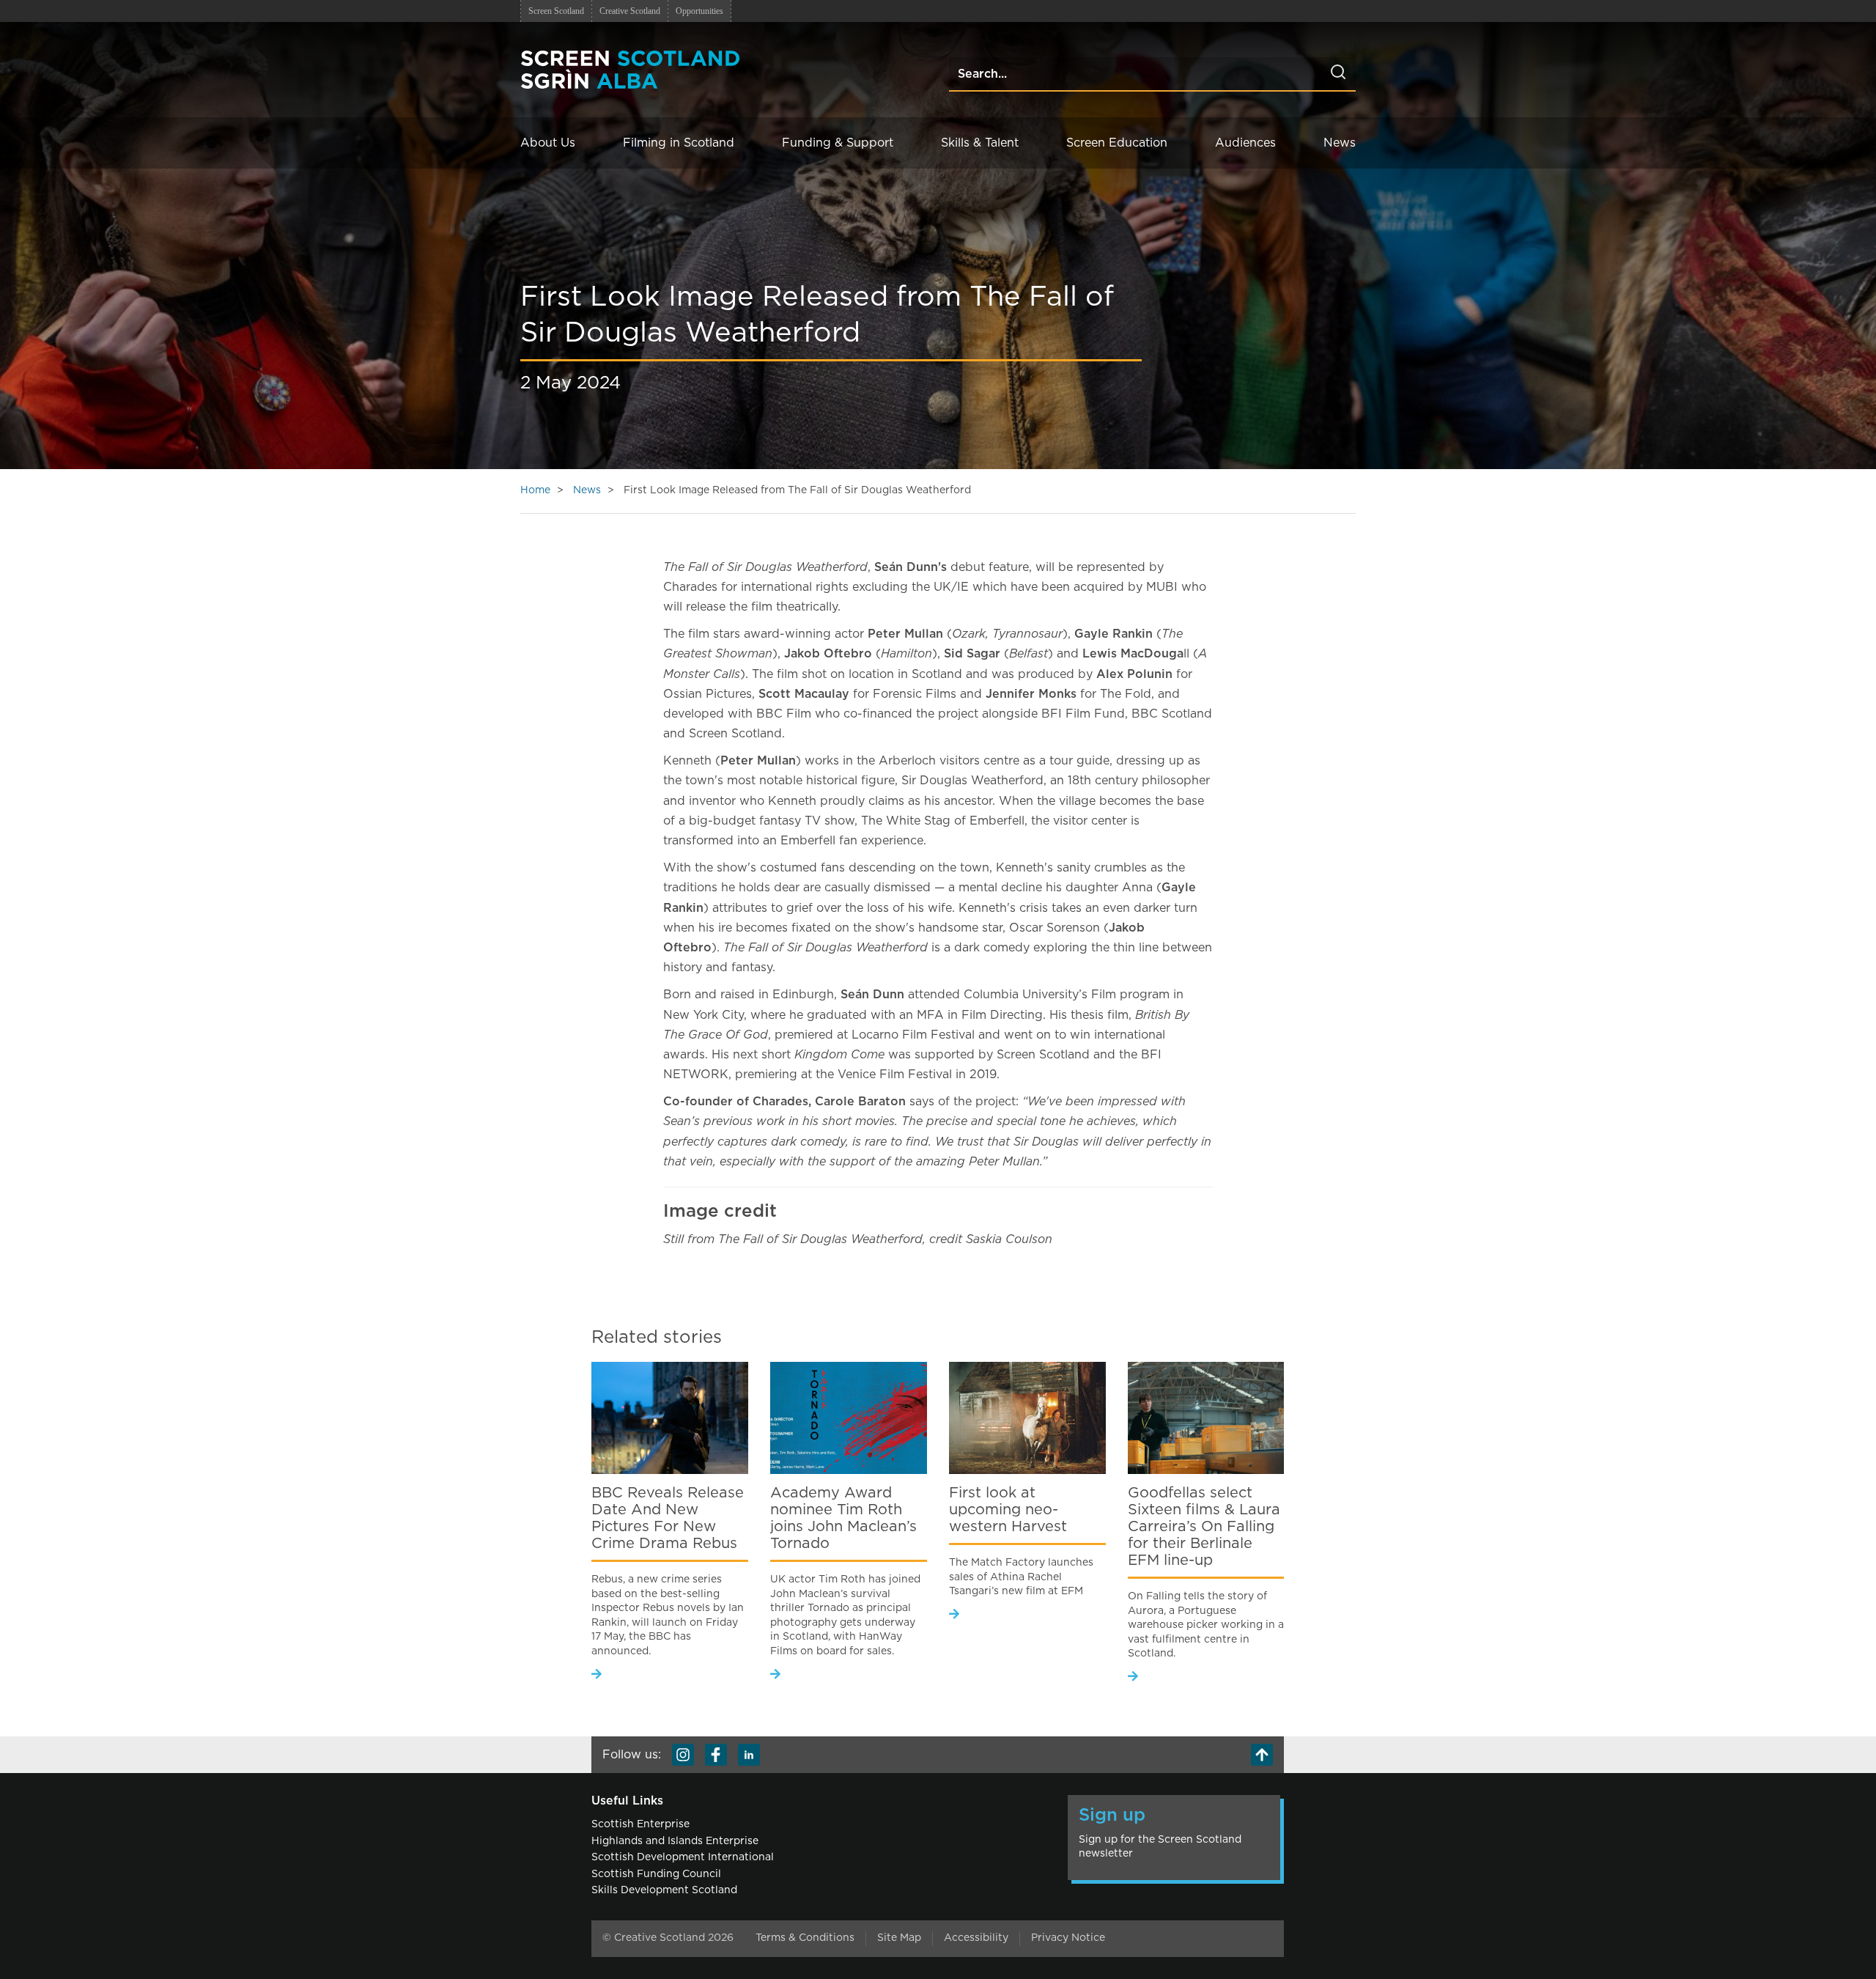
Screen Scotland (556, 11)
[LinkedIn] (749, 1755)
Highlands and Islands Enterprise (675, 1841)
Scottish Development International (683, 1857)
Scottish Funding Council (656, 1874)
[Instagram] (683, 1755)
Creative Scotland (630, 11)
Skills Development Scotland (664, 1890)
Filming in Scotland (679, 143)
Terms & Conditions (805, 1938)
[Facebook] (716, 1755)
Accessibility (976, 1938)
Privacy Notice (1068, 1938)
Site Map (899, 1938)
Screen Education (1117, 143)
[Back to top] (1262, 1755)
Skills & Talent (980, 143)
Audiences (1245, 143)
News (1340, 143)
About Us (548, 143)
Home (535, 490)
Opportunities (699, 11)
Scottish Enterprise (640, 1824)
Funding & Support (838, 143)
